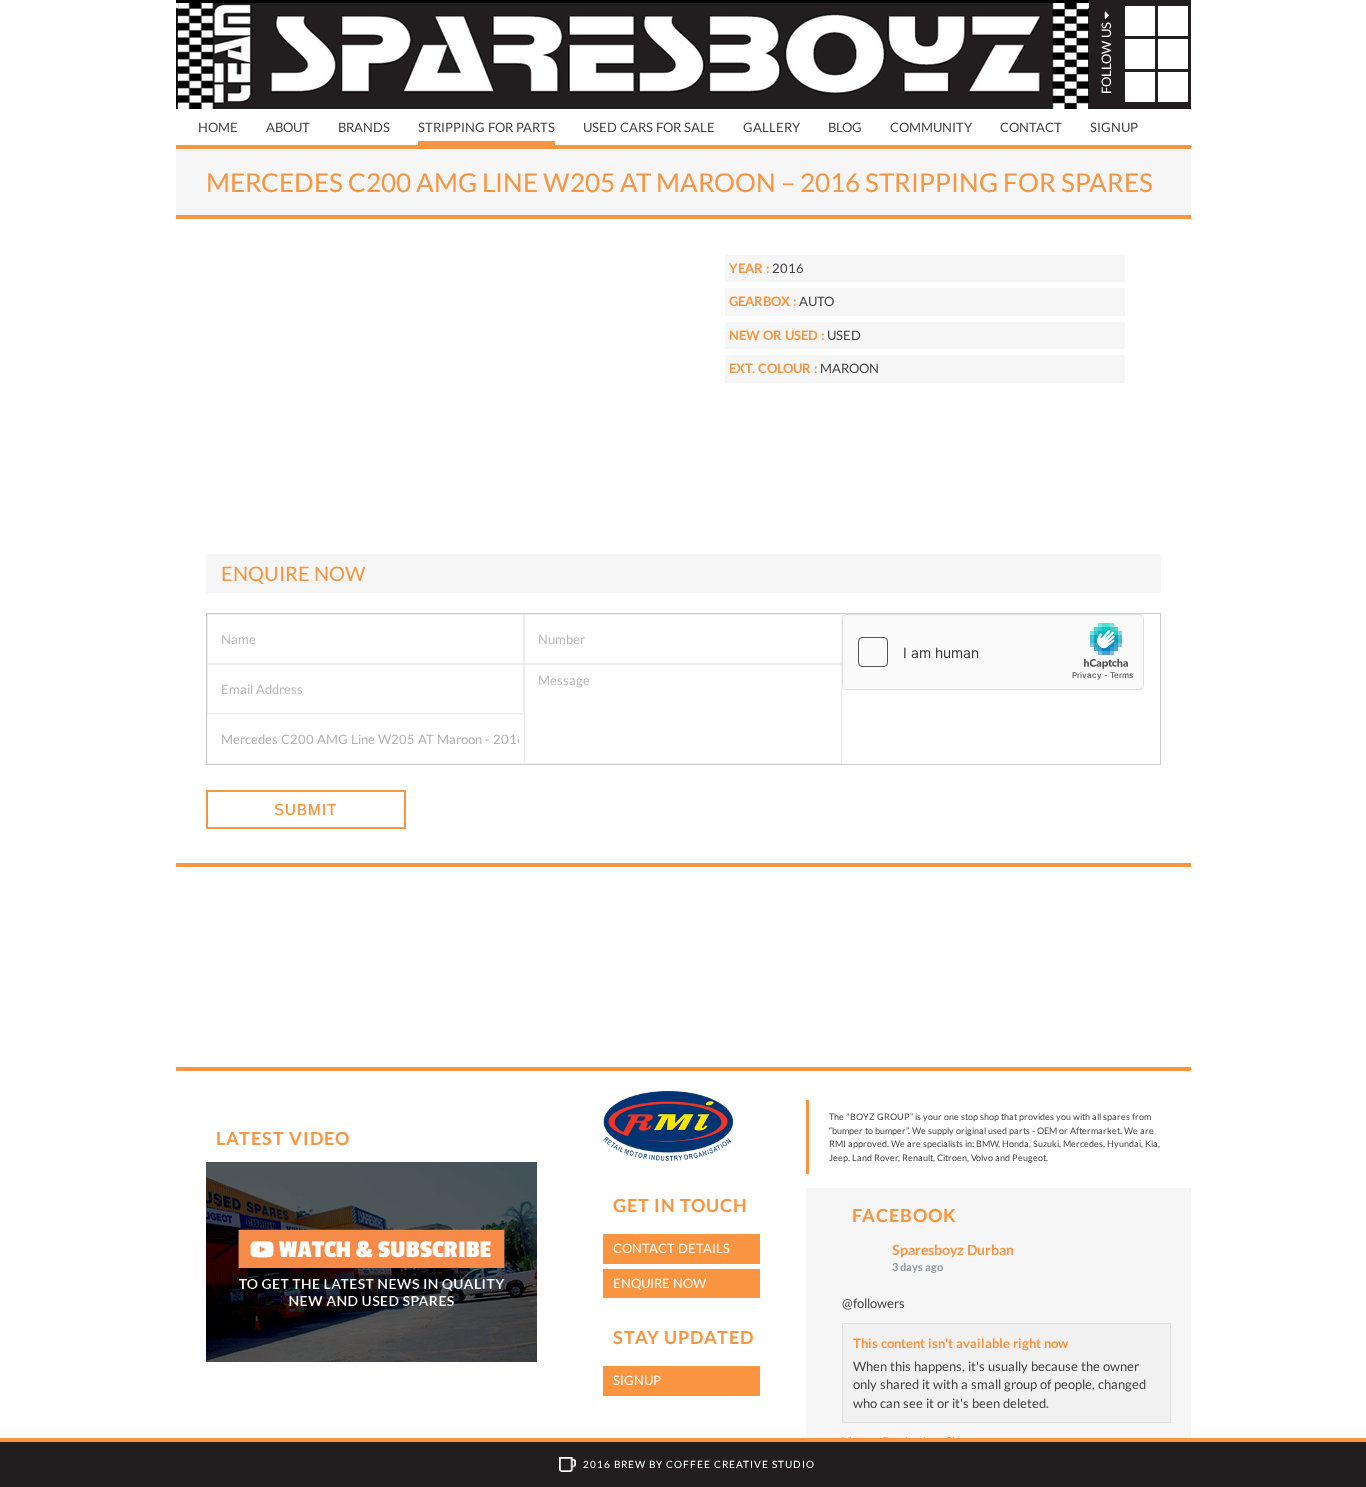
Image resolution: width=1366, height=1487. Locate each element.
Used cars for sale (649, 127)
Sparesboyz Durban (953, 1249)
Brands (364, 127)
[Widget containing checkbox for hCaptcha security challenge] (993, 652)
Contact (1031, 127)
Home (218, 127)
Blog (845, 127)
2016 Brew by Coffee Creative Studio (699, 1464)
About (288, 127)
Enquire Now (659, 1283)
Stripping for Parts (486, 127)
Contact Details (671, 1248)
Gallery (771, 127)
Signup (1114, 127)
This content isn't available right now (960, 1343)
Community (931, 127)
